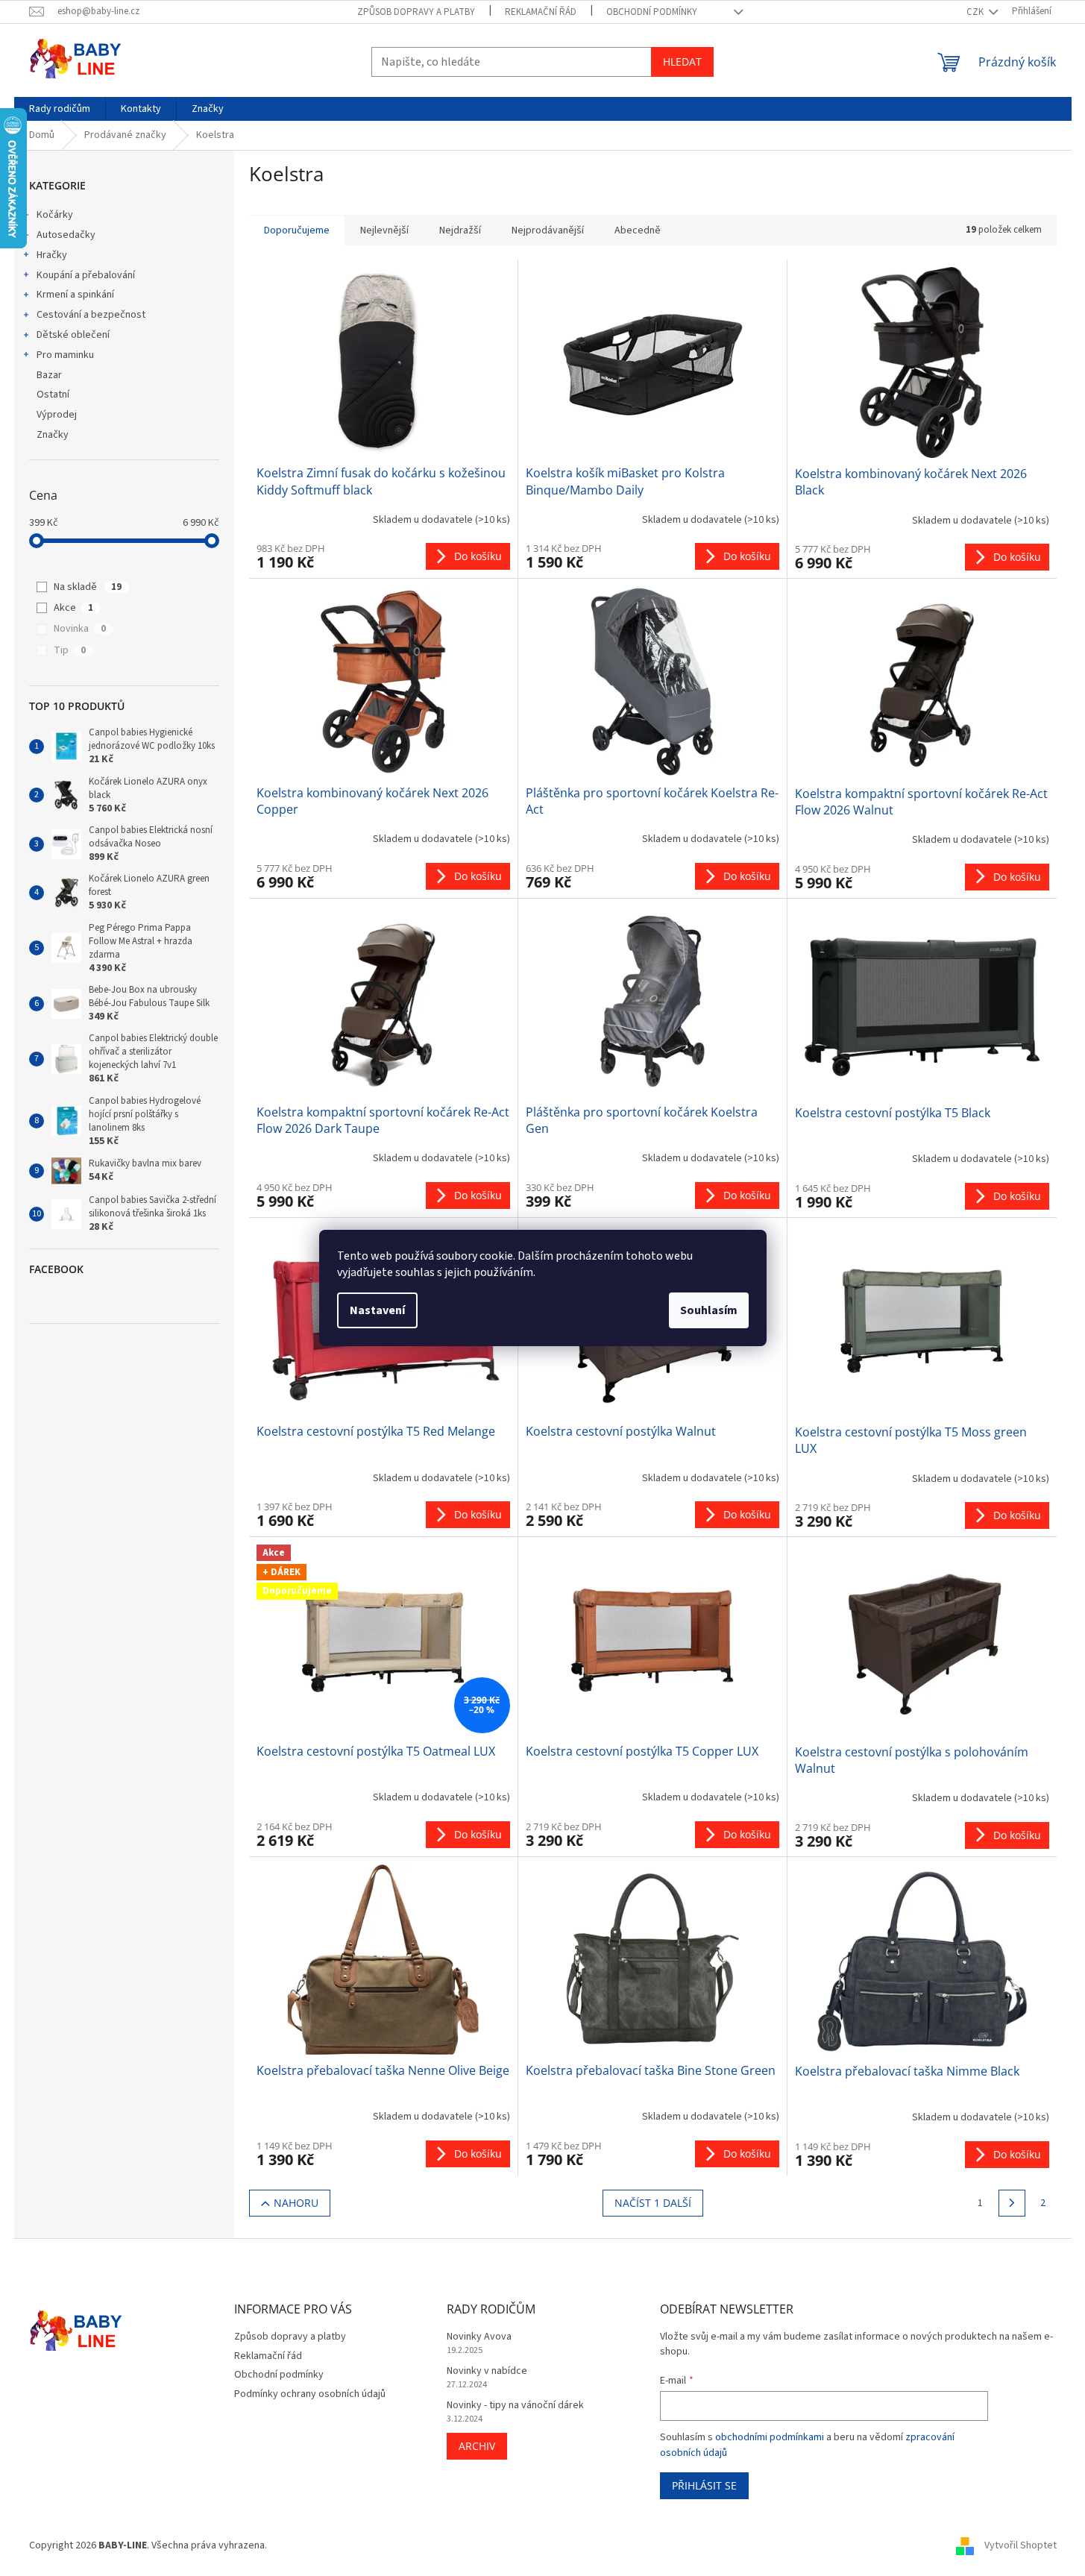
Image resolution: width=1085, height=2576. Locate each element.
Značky (53, 435)
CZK (976, 12)
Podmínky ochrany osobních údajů (310, 2394)
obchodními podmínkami (770, 2437)
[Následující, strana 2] (1012, 2203)
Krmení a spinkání (75, 295)
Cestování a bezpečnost (91, 315)
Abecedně (638, 230)
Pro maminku (65, 355)
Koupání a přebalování (86, 275)
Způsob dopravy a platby (416, 12)
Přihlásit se (704, 2485)
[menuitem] (60, 109)
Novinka (80, 629)
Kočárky (55, 215)
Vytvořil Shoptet (1020, 2545)
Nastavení (377, 1310)
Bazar (49, 375)
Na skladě (88, 587)
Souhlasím (709, 1310)
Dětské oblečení (73, 335)
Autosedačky (66, 235)
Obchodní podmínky (652, 12)
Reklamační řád (541, 12)
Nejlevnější (384, 230)
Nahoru (296, 2203)
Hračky (52, 255)
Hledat (682, 62)
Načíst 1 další (653, 2203)
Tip (70, 650)
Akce (73, 608)
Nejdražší (460, 230)
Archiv (477, 2446)
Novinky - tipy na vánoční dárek (515, 2406)
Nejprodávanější (548, 230)
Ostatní (53, 395)
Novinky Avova (479, 2337)
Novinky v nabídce (487, 2371)
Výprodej (57, 415)
